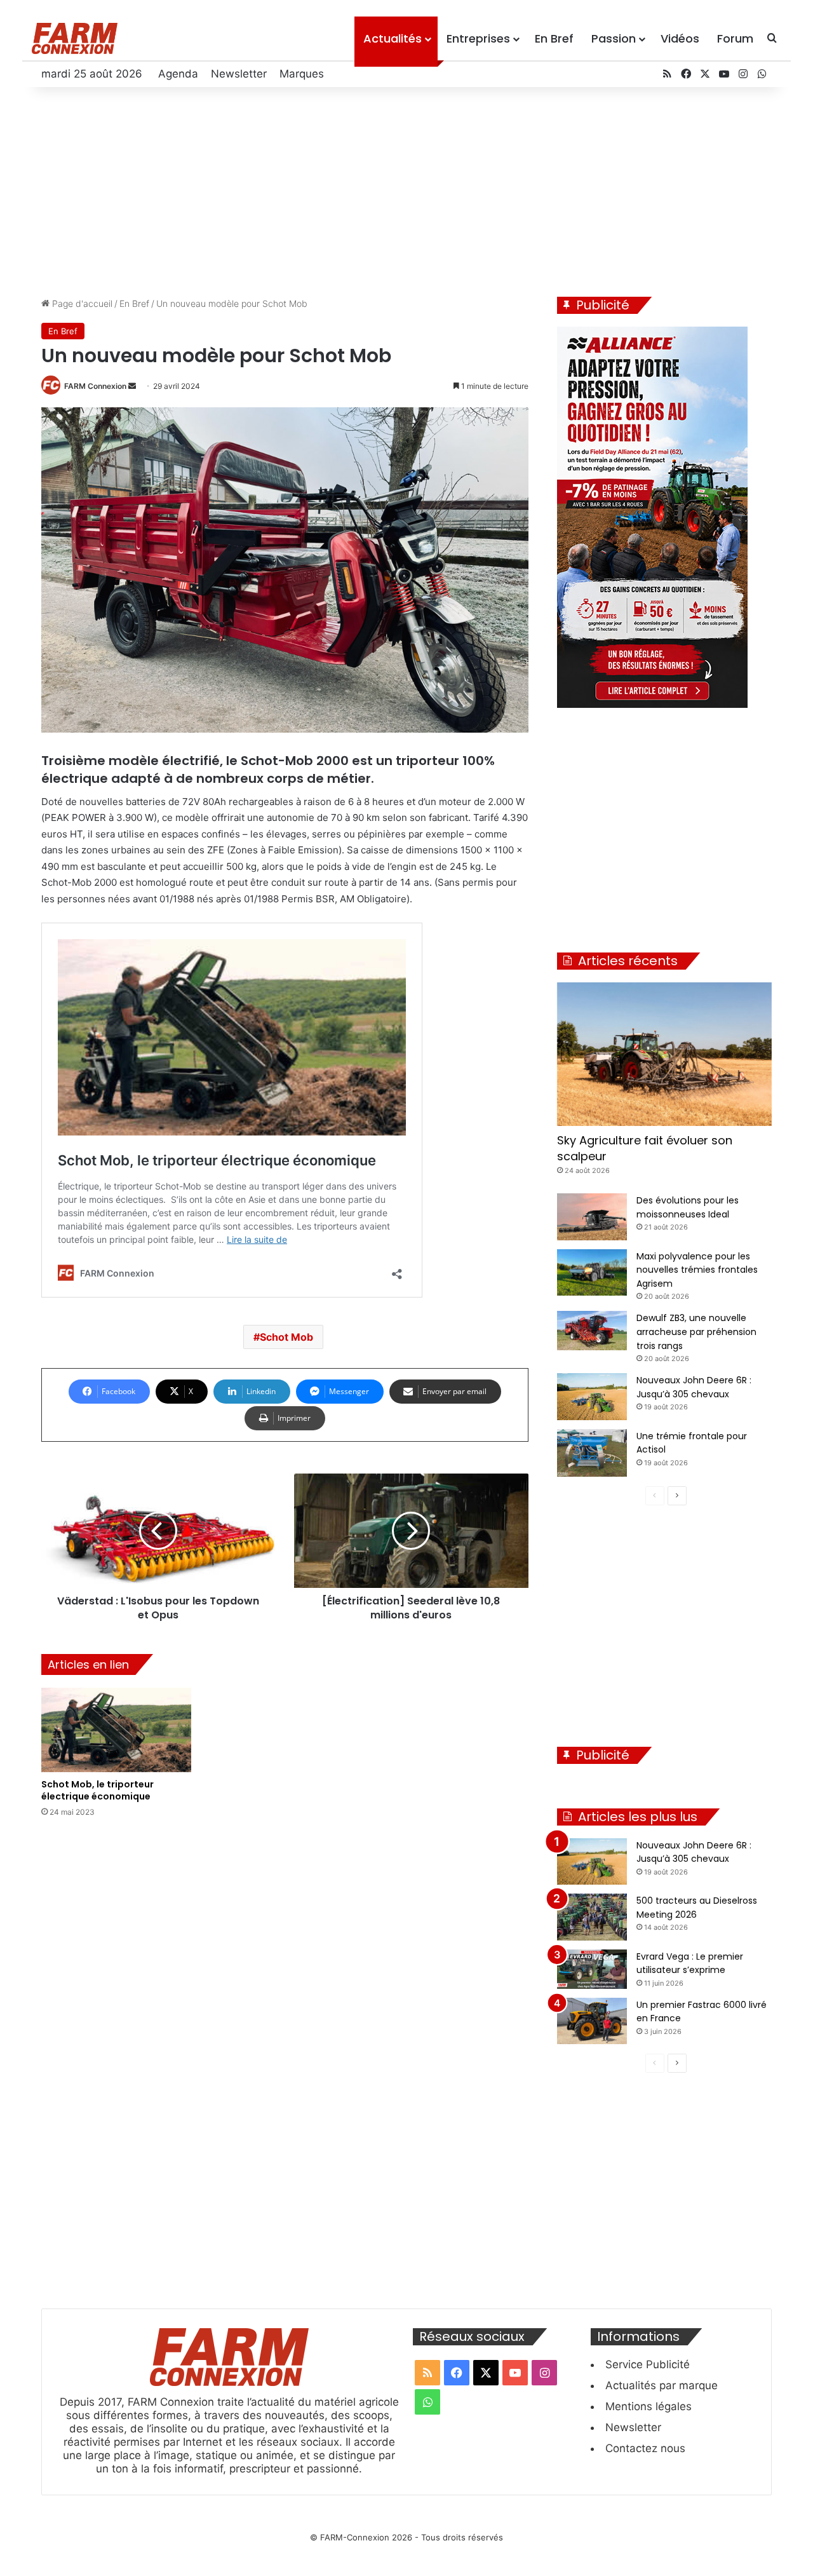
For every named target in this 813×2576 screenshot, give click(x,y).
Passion (614, 38)
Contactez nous (645, 2448)
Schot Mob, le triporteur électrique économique (97, 1790)
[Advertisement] (406, 189)
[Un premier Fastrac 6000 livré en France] (592, 2021)
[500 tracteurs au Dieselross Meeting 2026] (592, 1917)
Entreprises (478, 38)
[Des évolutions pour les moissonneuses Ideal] (592, 1217)
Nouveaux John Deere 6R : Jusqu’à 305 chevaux (694, 1852)
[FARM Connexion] (75, 38)
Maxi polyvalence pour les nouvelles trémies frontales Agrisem (697, 1270)
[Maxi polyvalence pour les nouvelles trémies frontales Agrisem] (592, 1273)
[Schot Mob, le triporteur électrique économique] (116, 1730)
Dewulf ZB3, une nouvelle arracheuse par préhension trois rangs (696, 1332)
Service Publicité (648, 2364)
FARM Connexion (95, 386)
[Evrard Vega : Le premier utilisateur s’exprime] (592, 1969)
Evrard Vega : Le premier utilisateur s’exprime (690, 1963)
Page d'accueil (81, 303)
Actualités (393, 38)
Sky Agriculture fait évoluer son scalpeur (645, 1148)
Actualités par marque (662, 2385)
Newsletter (239, 74)
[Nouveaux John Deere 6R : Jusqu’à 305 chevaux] (592, 1397)
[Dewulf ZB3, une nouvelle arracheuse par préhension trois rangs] (592, 1331)
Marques (302, 74)
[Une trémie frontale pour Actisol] (592, 1453)
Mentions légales (648, 2406)
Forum (735, 38)
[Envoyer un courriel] (132, 386)
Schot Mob (286, 1337)
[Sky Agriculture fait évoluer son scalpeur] (664, 1054)
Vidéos (680, 38)
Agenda (178, 74)
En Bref (554, 38)
